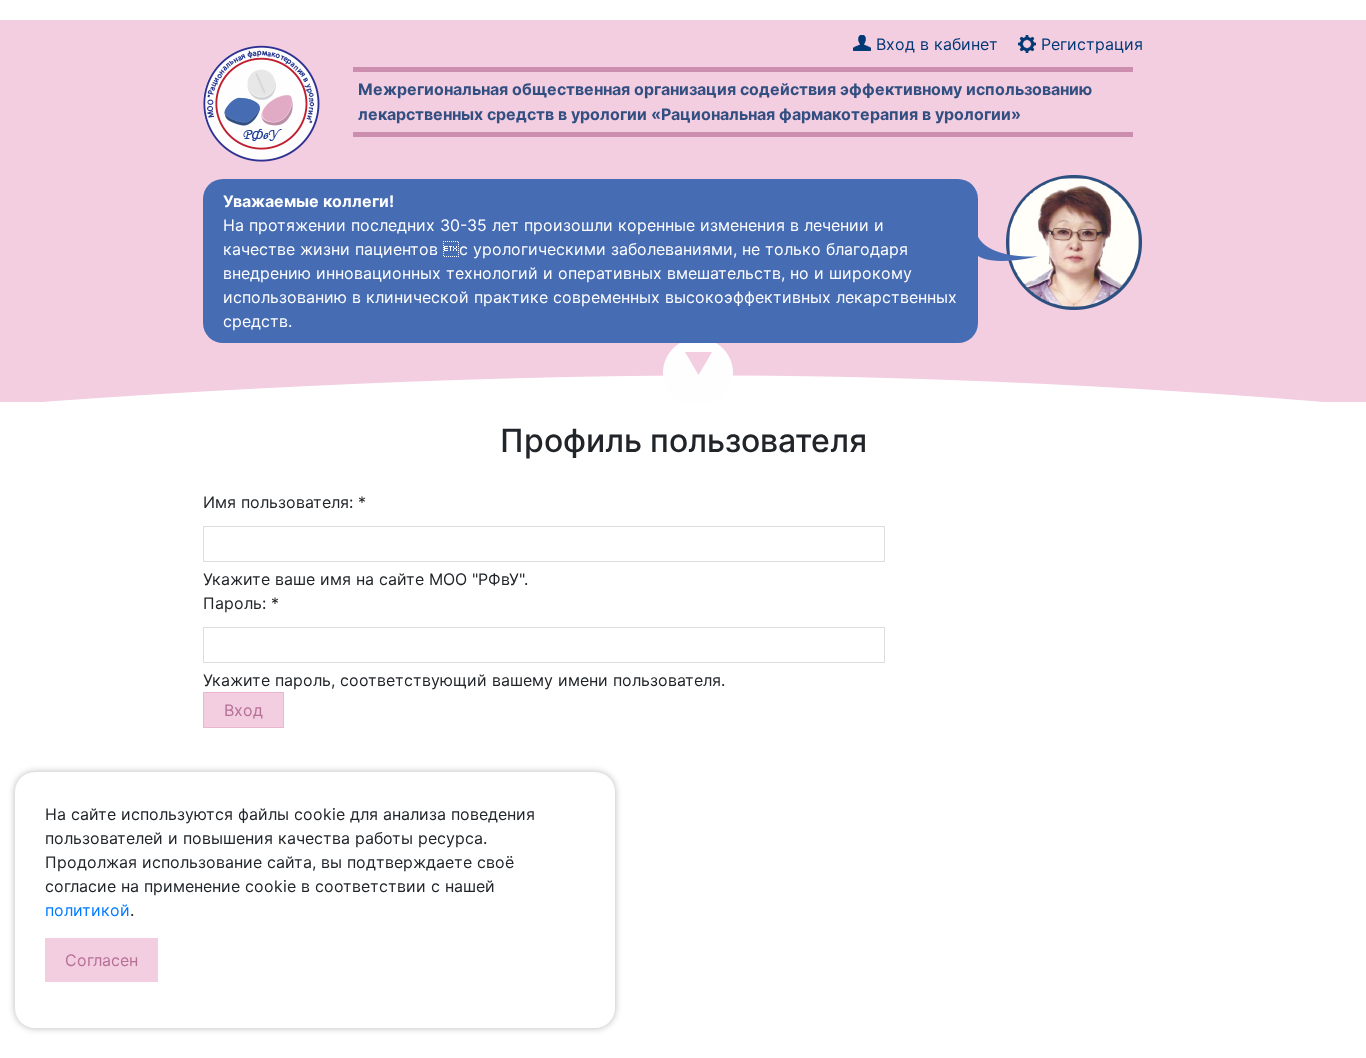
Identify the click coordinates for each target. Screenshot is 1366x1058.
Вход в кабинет (937, 44)
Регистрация (1092, 44)
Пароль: (241, 603)
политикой (87, 910)
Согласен (101, 960)
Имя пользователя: (284, 502)
